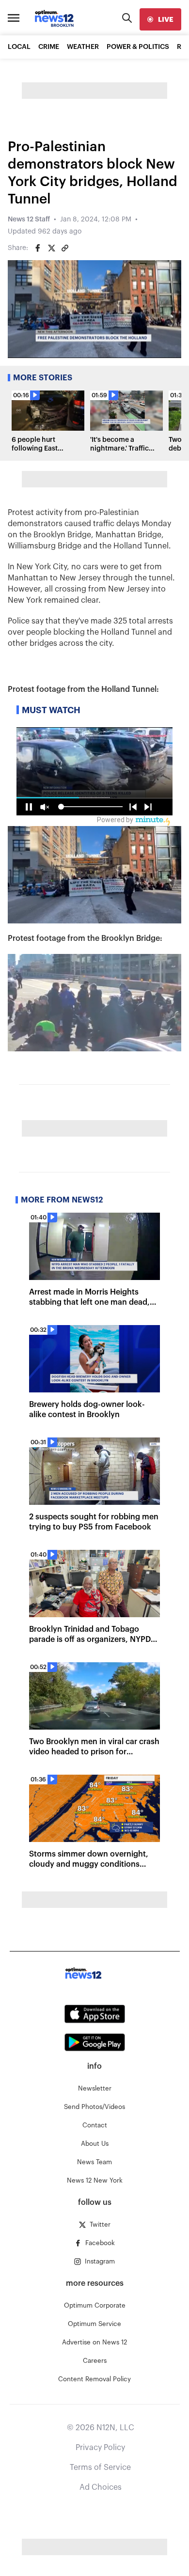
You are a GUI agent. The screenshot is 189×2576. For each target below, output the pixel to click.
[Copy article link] (65, 248)
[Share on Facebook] (38, 248)
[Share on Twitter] (51, 248)
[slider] (112, 351)
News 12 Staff (29, 219)
